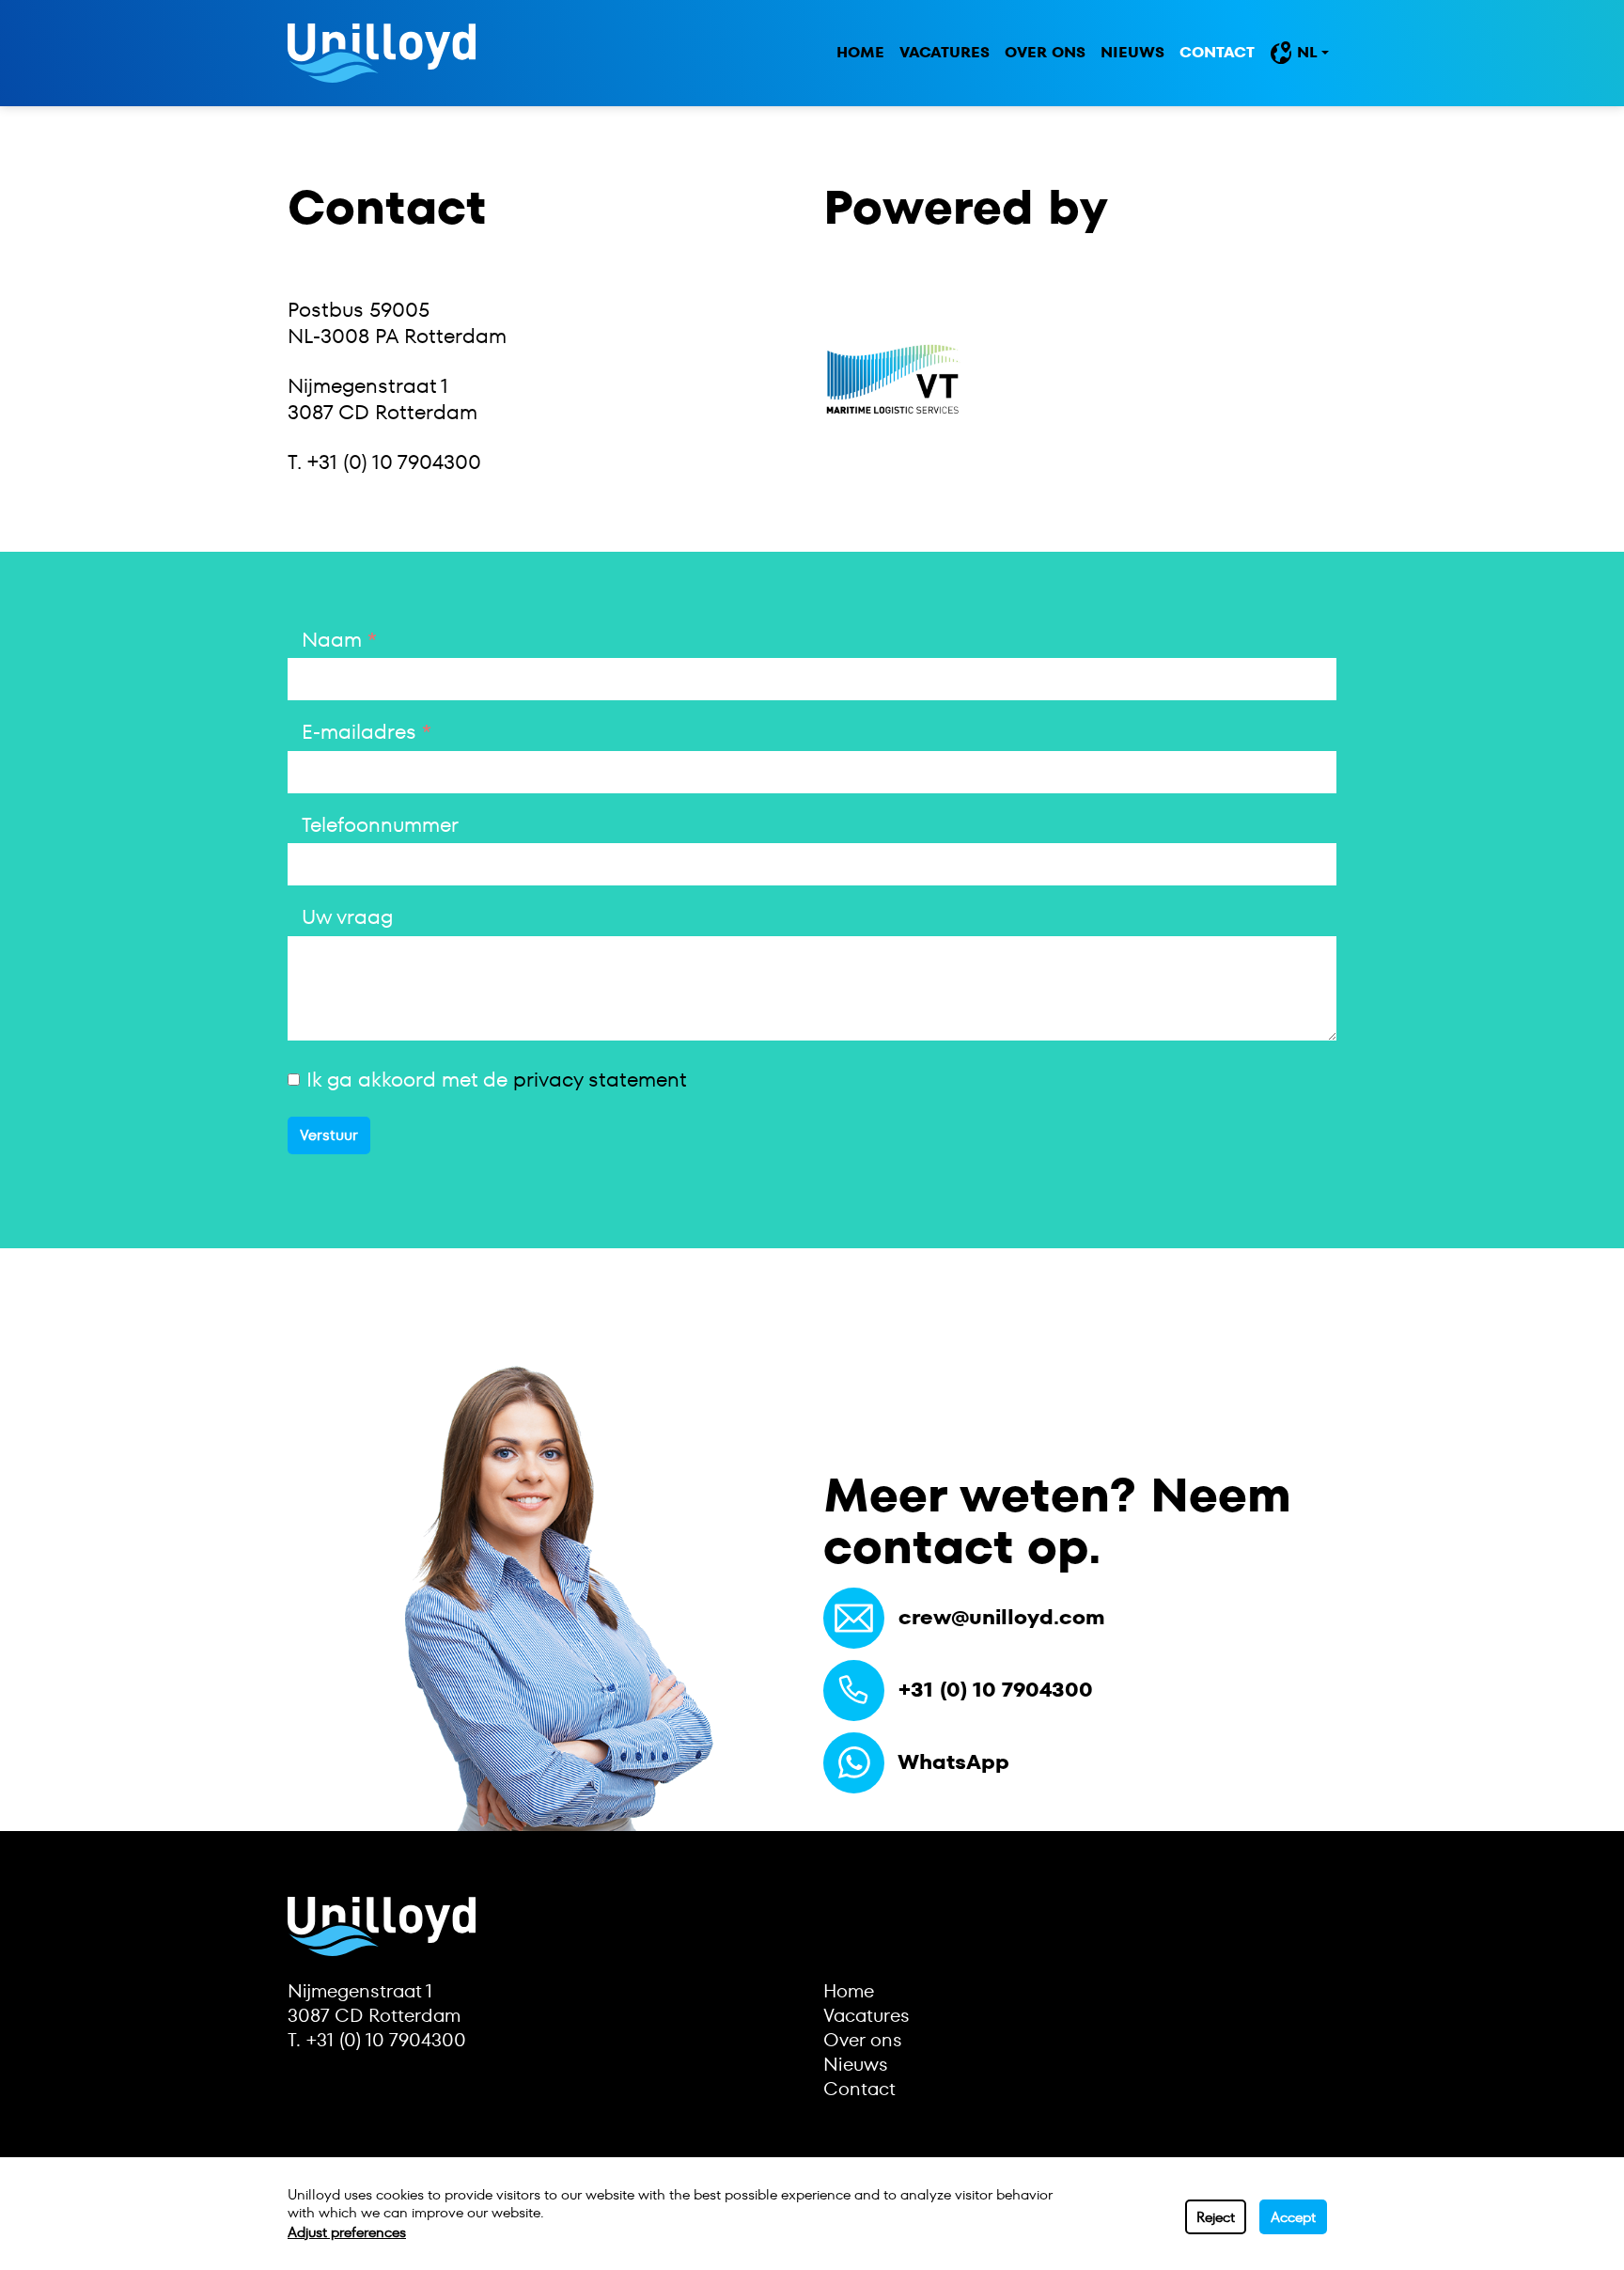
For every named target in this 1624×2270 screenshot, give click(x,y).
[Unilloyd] (382, 53)
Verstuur (329, 1135)
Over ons (1045, 52)
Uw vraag (347, 918)
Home (860, 52)
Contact (1217, 52)
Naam (332, 641)
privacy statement (600, 1080)
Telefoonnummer (380, 826)
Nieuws (1132, 52)
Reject (1216, 2217)
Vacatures (945, 52)
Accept (1293, 2217)
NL (1307, 52)
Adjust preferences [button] (347, 2232)
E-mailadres (359, 733)
